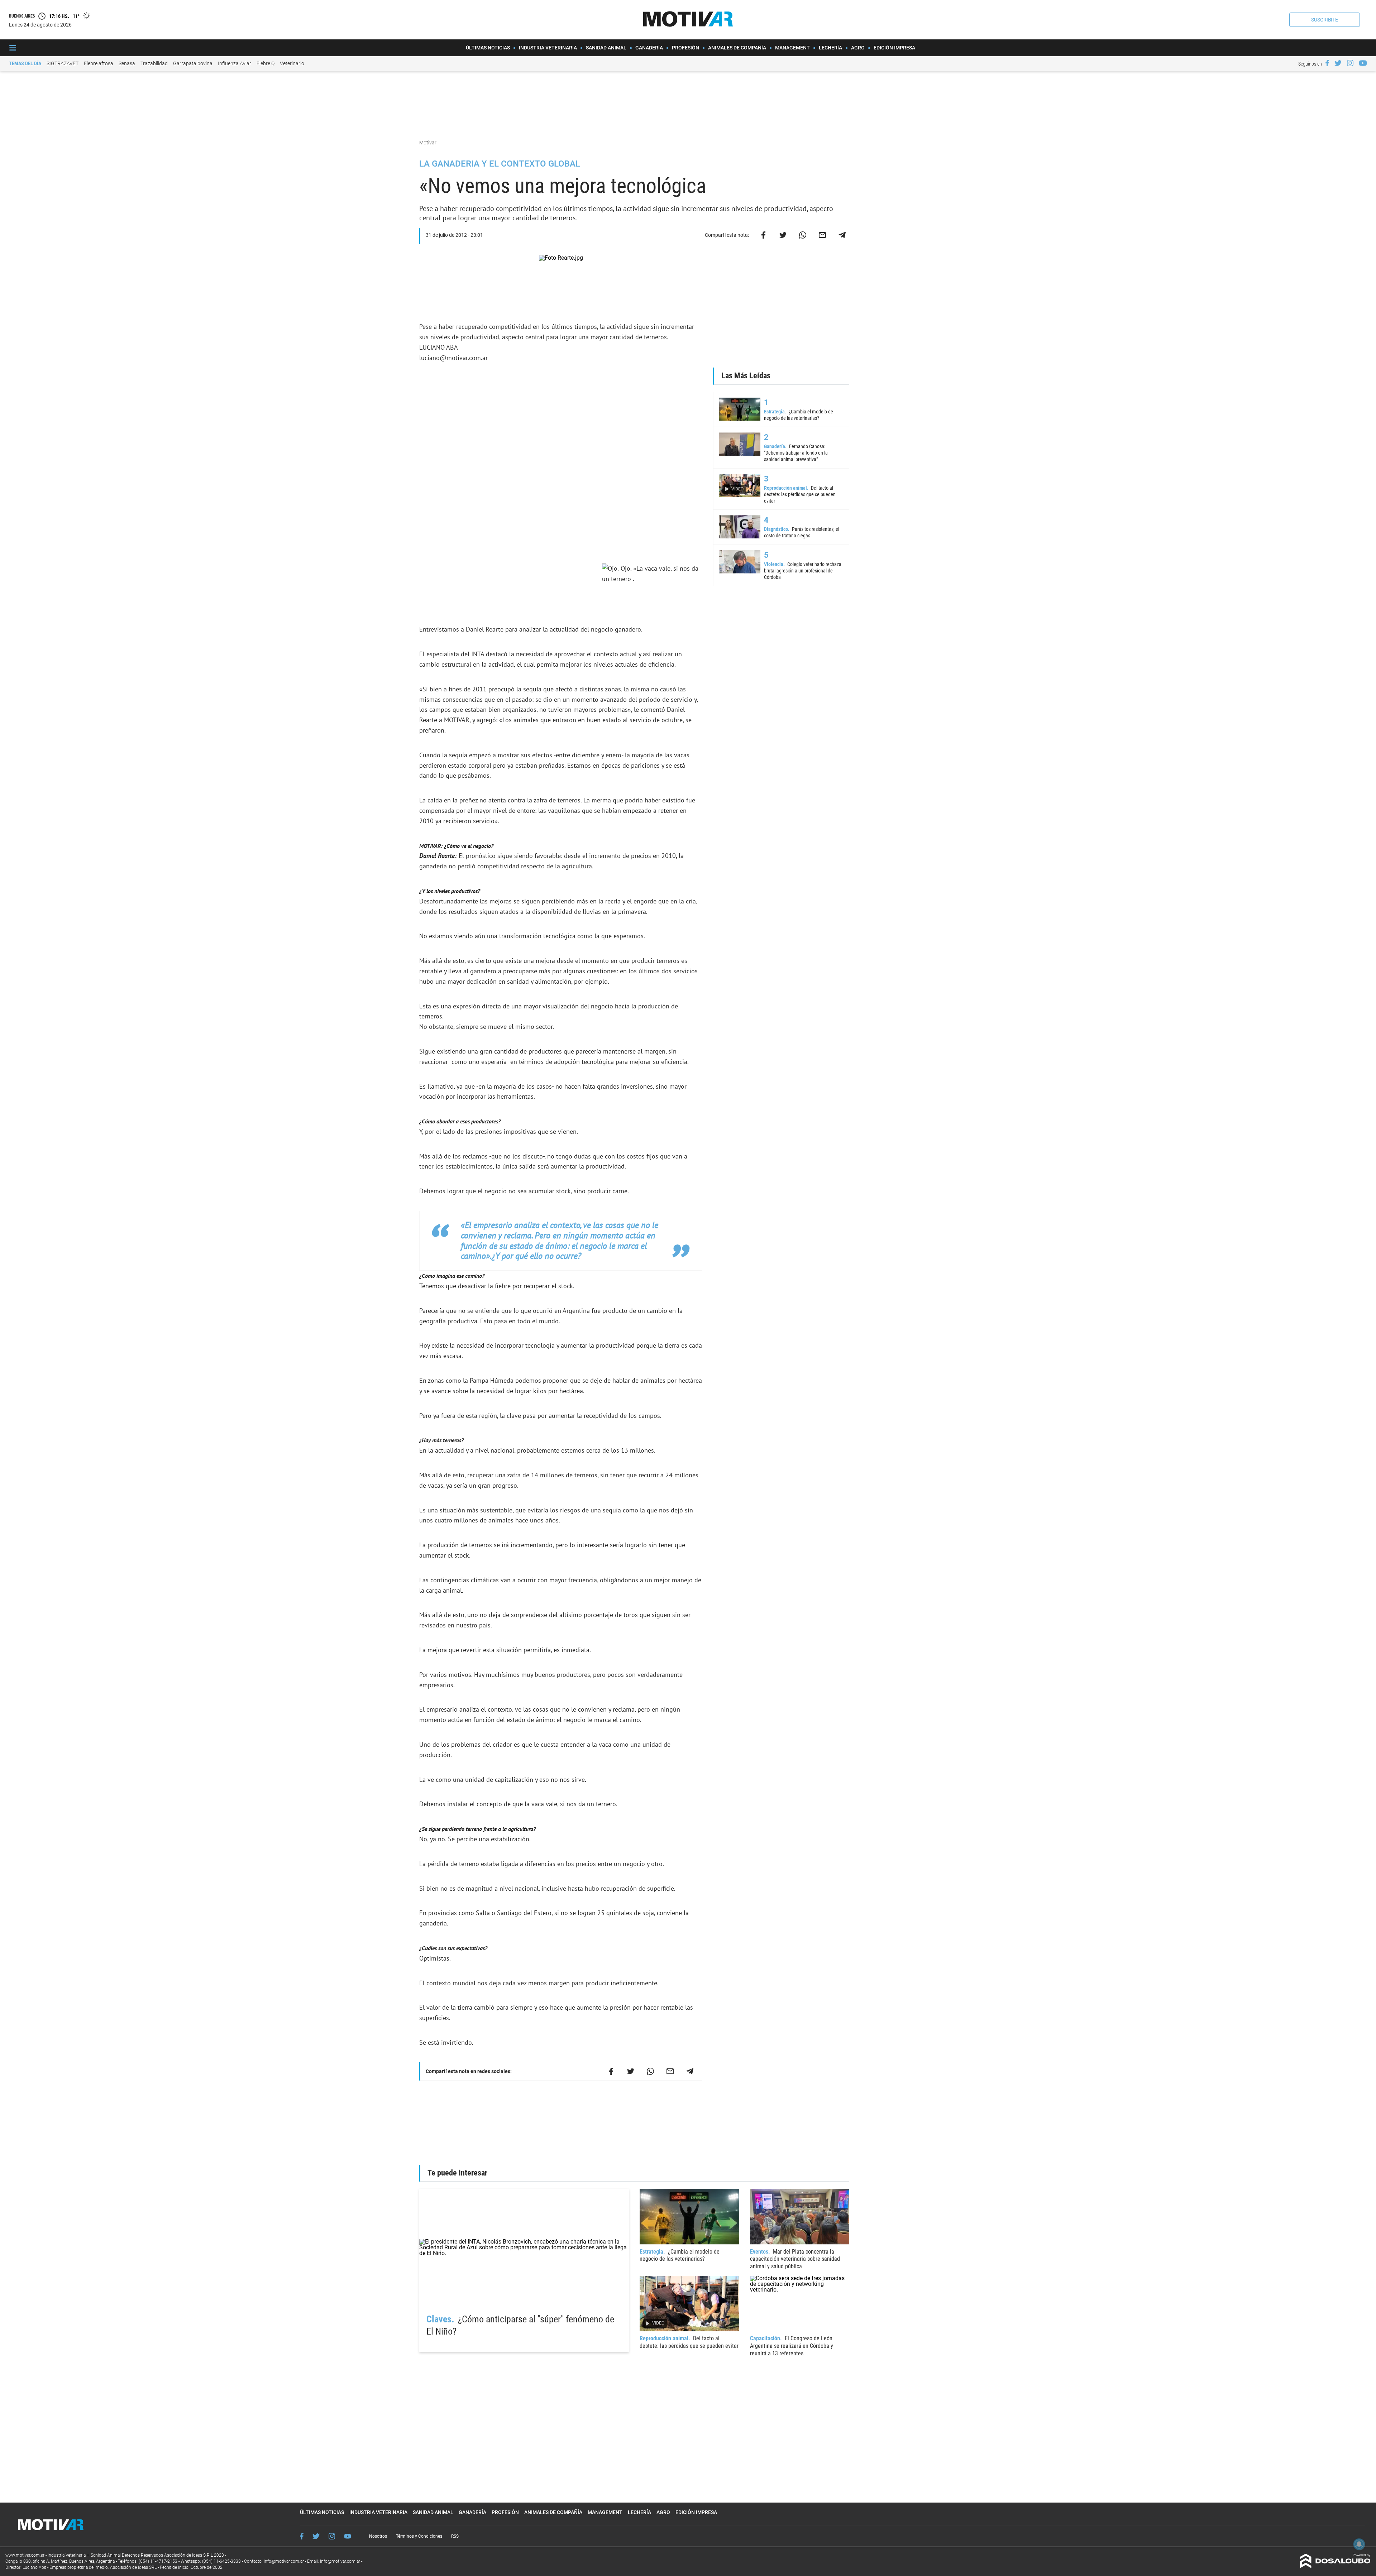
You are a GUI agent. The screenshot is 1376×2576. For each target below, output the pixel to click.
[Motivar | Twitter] (1338, 63)
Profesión (685, 48)
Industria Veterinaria (548, 48)
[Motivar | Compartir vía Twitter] (783, 235)
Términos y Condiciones (419, 2536)
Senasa (127, 63)
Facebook (302, 2536)
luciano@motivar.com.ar (453, 358)
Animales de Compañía (737, 48)
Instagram (332, 2536)
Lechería (830, 48)
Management (792, 48)
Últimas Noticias (488, 48)
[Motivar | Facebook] (1327, 63)
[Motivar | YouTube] (1363, 63)
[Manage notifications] (1359, 2544)
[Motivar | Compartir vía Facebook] (763, 235)
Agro (858, 48)
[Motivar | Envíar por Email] (822, 235)
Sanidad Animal (606, 48)
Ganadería (649, 48)
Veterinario (292, 63)
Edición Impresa (894, 48)
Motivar (428, 143)
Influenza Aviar (235, 63)
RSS (455, 2536)
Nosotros (378, 2536)
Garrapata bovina (193, 63)
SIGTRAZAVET (63, 63)
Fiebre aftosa (99, 63)
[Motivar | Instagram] (1350, 63)
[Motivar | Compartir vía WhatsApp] (803, 235)
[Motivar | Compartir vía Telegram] (842, 235)
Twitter (316, 2536)
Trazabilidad (154, 63)
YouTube (348, 2536)
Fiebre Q (266, 63)
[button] (1325, 20)
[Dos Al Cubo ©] (1335, 2566)
